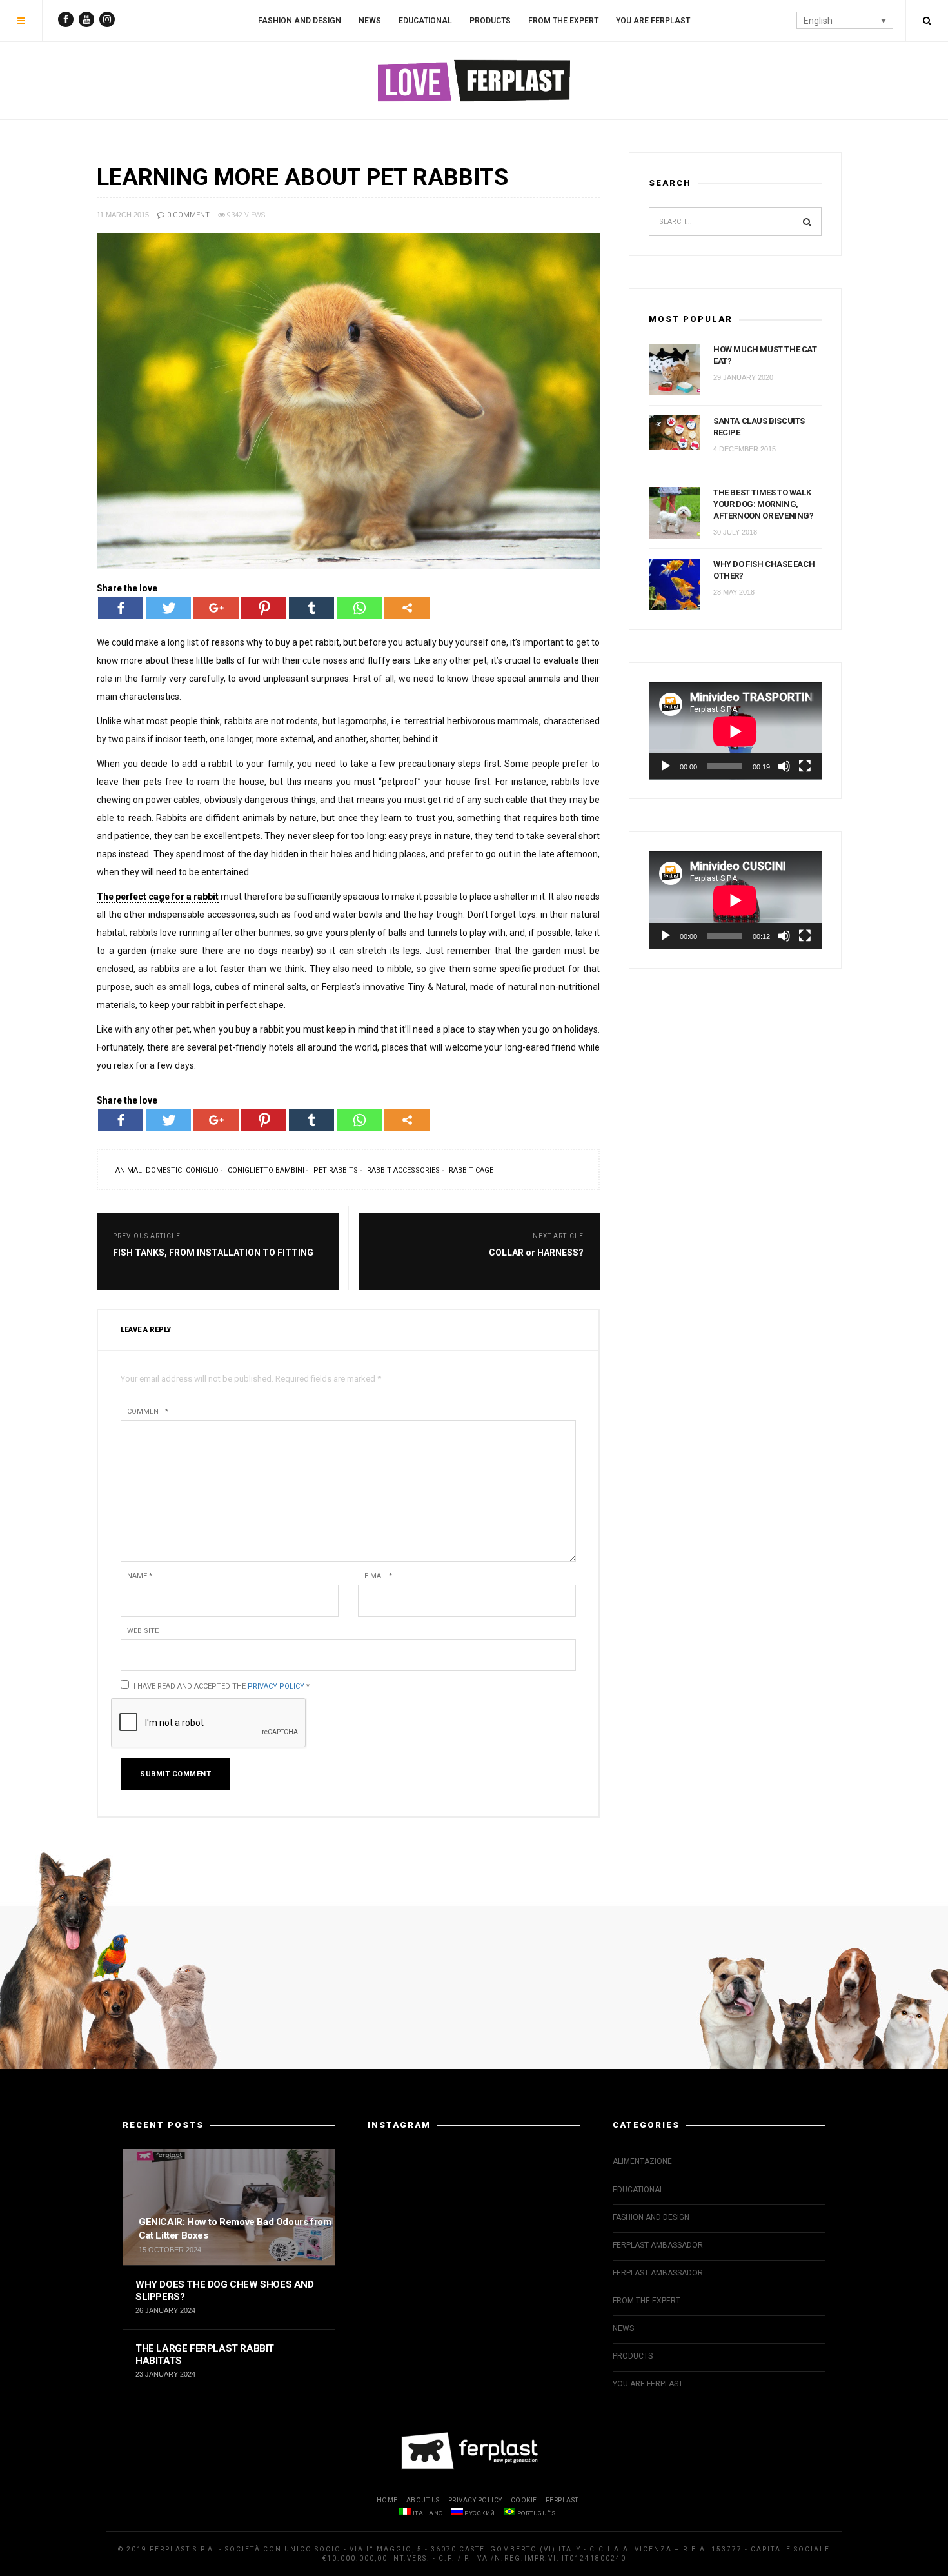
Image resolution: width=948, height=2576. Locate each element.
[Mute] (784, 766)
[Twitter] (168, 608)
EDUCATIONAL (425, 21)
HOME (387, 2500)
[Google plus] (216, 608)
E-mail (378, 1576)
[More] (407, 608)
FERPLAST (562, 2500)
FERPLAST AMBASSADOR (658, 2245)
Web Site (143, 1631)
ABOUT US (423, 2500)
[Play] (666, 766)
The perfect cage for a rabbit (158, 897)
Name (140, 1576)
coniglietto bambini (266, 1170)
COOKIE (524, 2500)
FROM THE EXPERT (563, 21)
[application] (735, 731)
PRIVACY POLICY (475, 2500)
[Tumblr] (311, 608)
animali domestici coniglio (167, 1170)
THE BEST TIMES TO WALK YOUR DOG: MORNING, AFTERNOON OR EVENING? (764, 504)
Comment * (148, 1412)
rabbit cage (471, 1170)
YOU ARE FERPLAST (653, 21)
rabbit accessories (403, 1170)
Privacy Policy (276, 1686)
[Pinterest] (264, 608)
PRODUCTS (490, 21)
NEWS (370, 21)
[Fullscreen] (805, 766)
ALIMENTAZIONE (642, 2161)
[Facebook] (121, 608)
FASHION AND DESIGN (300, 21)
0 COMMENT (187, 215)
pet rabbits (336, 1170)
